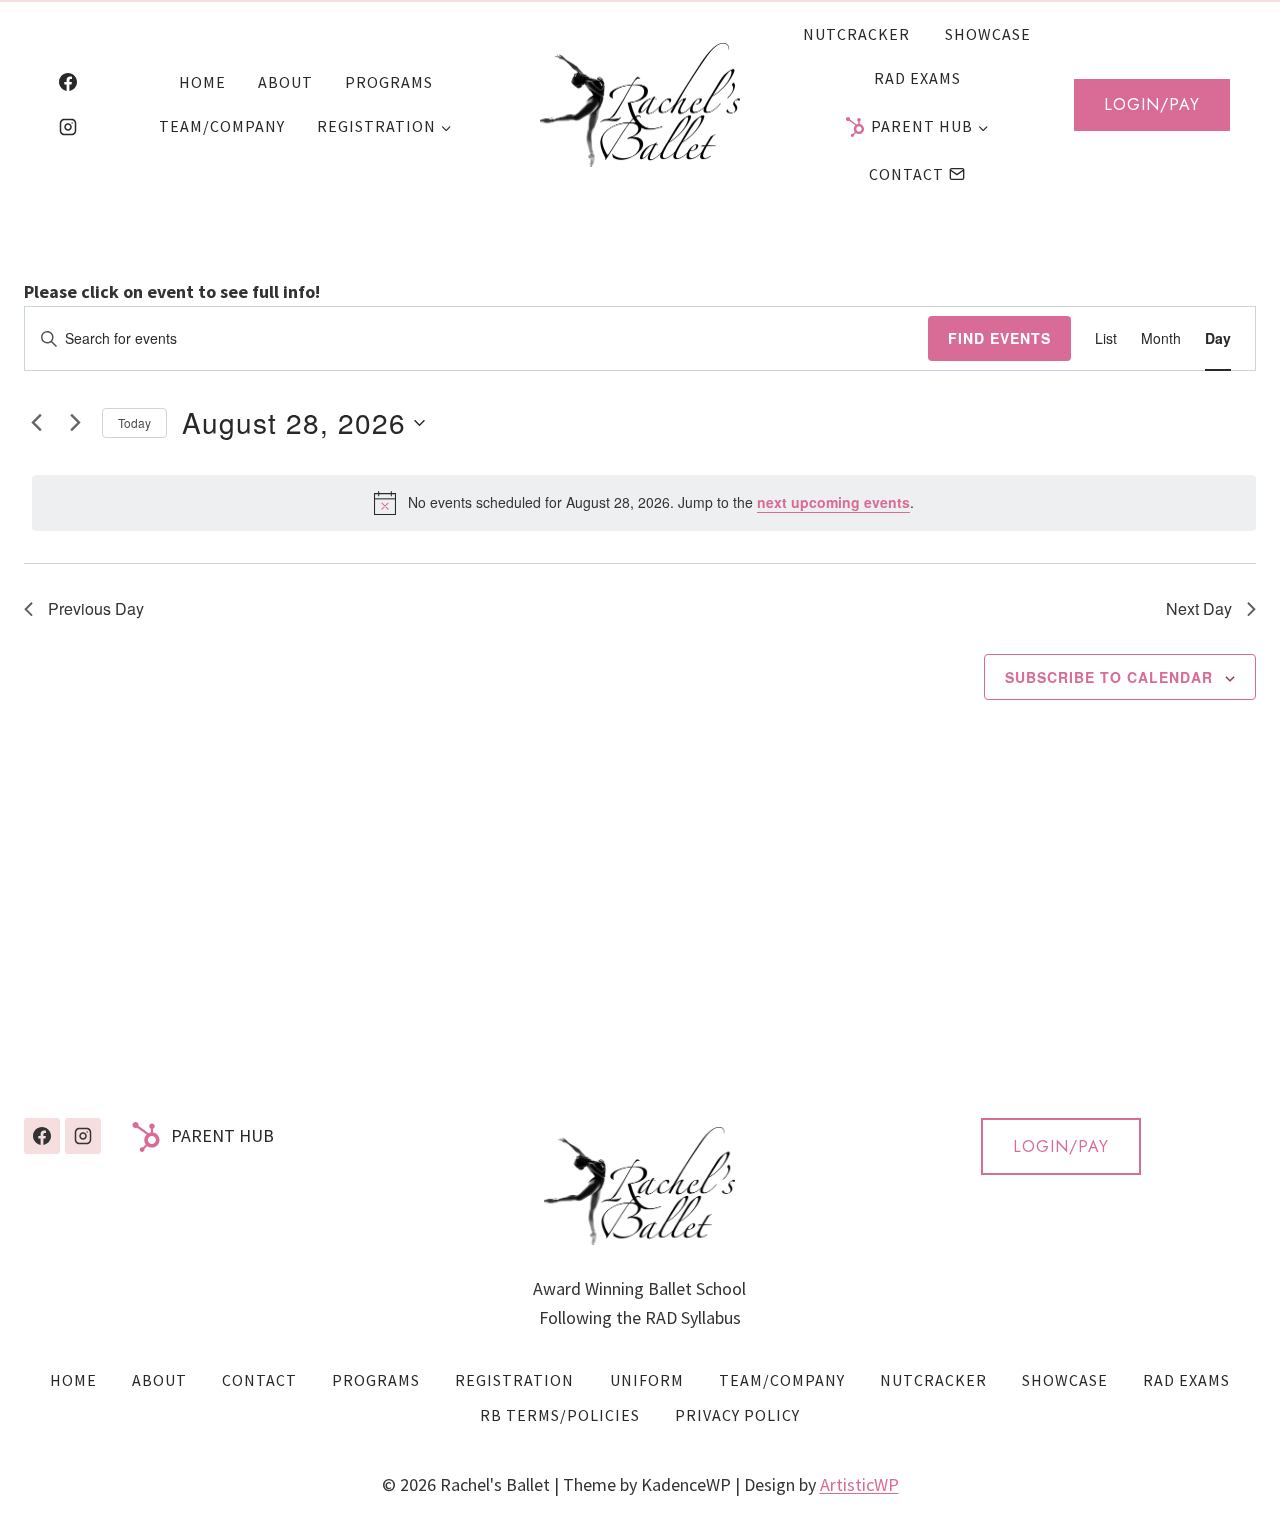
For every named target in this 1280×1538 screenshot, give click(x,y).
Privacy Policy (737, 1415)
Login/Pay (1152, 104)
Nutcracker (856, 34)
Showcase (988, 34)
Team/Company (222, 126)
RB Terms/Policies (560, 1415)
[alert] (644, 503)
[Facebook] (68, 82)
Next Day (1199, 608)
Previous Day (96, 608)
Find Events (999, 338)
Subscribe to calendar (1109, 677)
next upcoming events (833, 502)
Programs (389, 82)
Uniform (647, 1380)
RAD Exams (917, 78)
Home (202, 82)
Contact (906, 174)
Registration (514, 1380)
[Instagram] (68, 127)
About (285, 82)
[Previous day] (36, 423)
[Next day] (75, 423)
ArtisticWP (859, 1484)
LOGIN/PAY (1061, 1146)
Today (134, 422)
